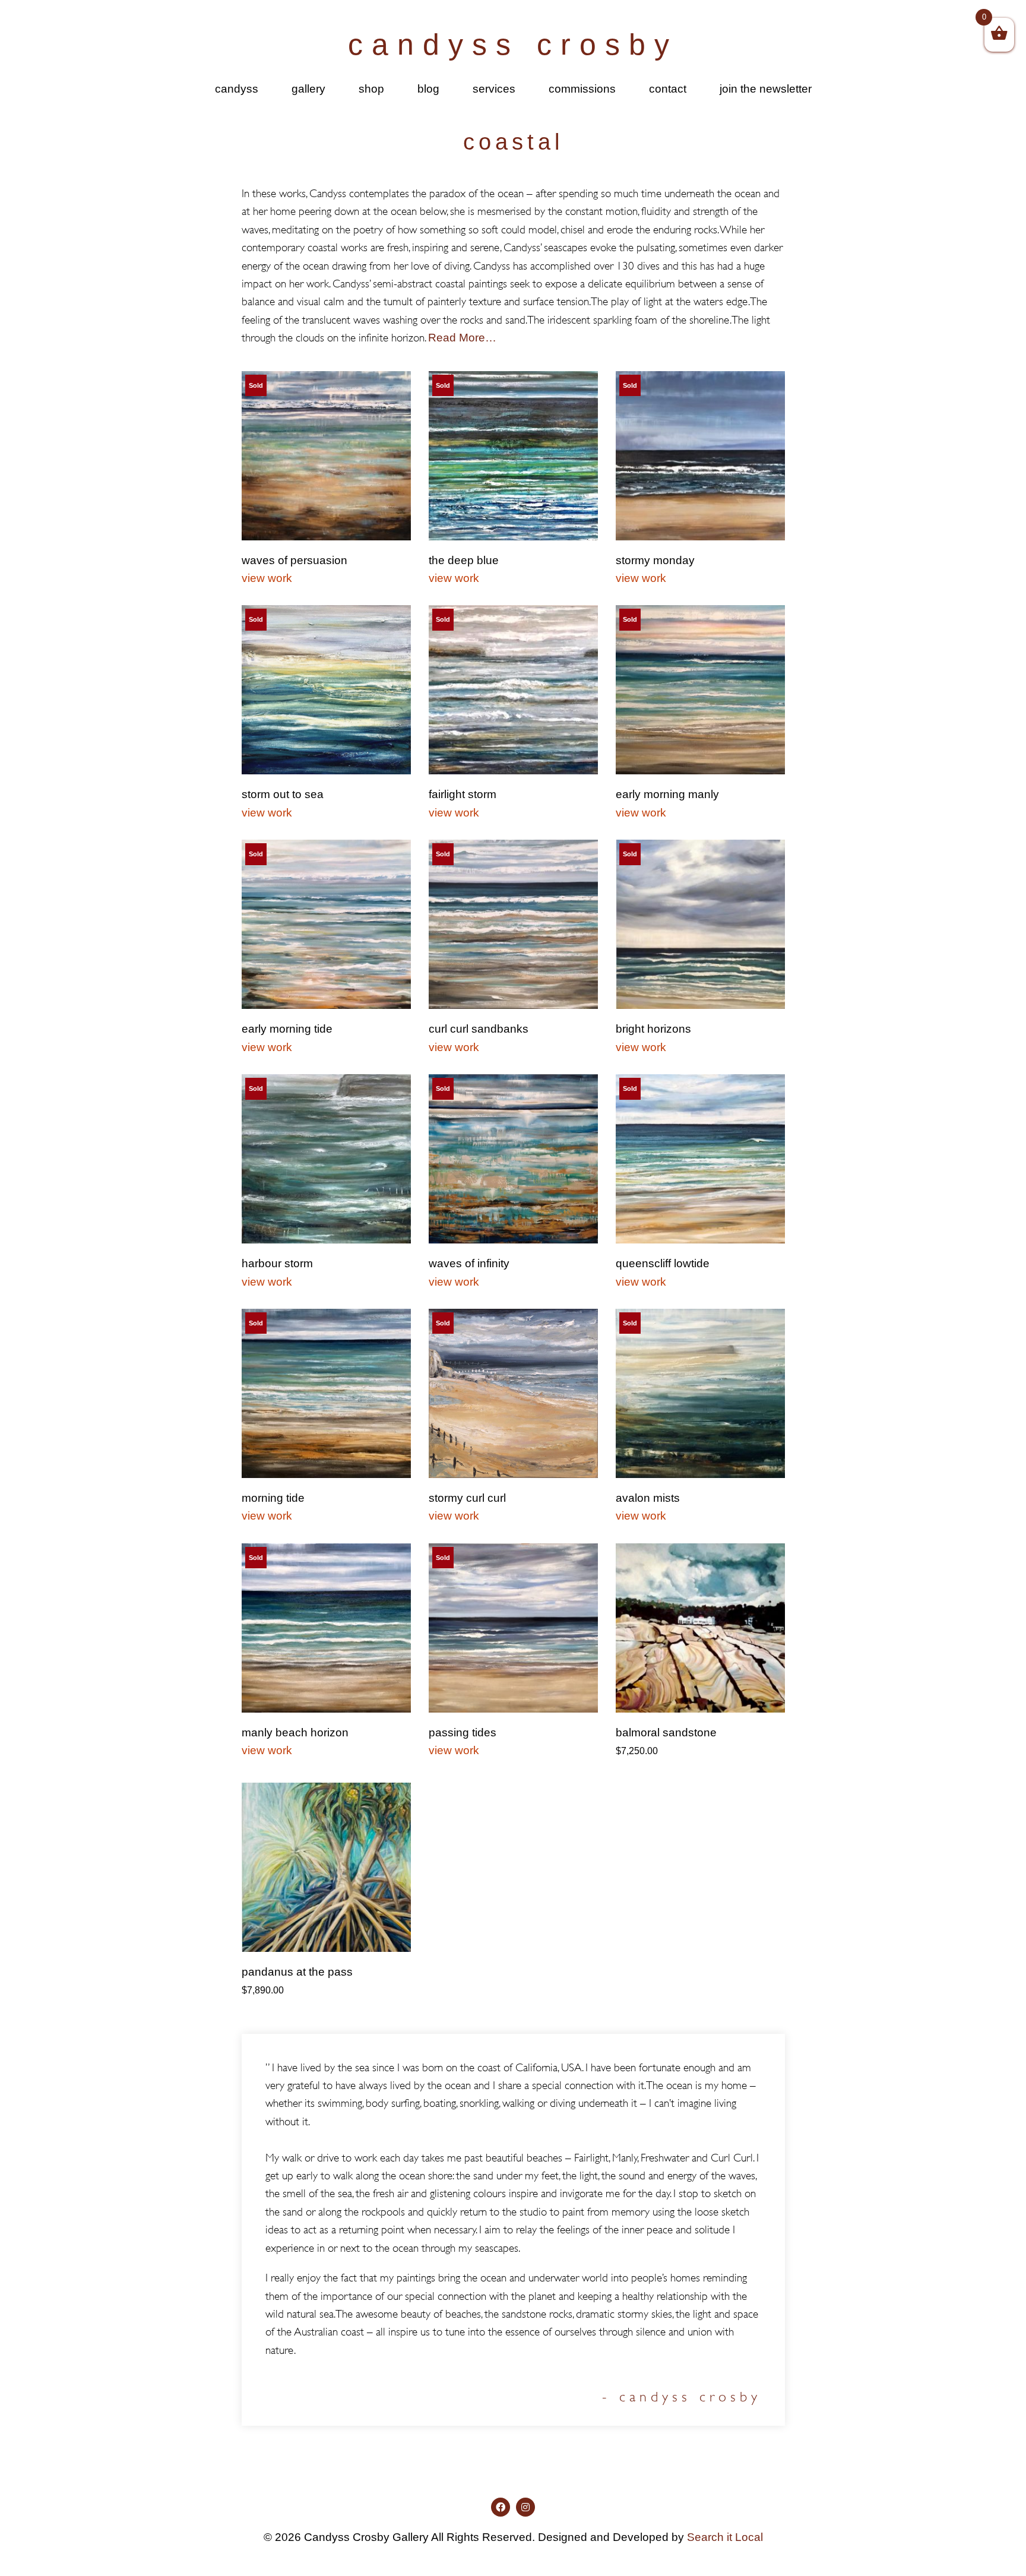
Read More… (462, 338)
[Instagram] (525, 2507)
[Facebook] (501, 2507)
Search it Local (725, 2537)
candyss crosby (513, 45)
